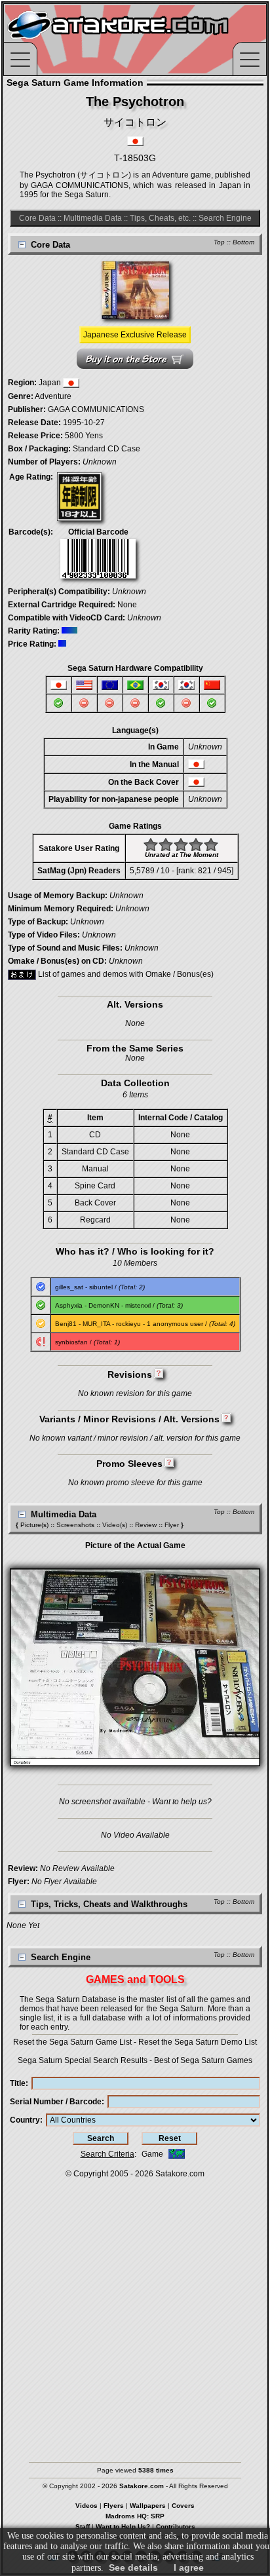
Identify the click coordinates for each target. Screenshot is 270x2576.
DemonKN (104, 1305)
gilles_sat (69, 1287)
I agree (189, 2567)
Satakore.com (180, 2174)
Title (18, 2083)
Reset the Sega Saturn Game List (72, 2042)
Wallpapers (148, 2506)
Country (25, 2120)
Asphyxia (69, 1305)
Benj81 (66, 1324)
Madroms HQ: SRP (135, 2516)
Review (146, 1525)
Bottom (243, 242)
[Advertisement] (135, 2314)
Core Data (37, 218)
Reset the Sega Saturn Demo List (198, 2042)
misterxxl (138, 1305)
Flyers (114, 2506)
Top (219, 242)
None (127, 605)
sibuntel (101, 1287)
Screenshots (75, 1525)
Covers (183, 2506)
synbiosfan (71, 1342)
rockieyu (128, 1324)
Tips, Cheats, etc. (160, 218)
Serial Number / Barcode (56, 2102)
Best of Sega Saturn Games (203, 2060)
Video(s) (115, 1525)
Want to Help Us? (123, 2527)
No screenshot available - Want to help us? (135, 1802)
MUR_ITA (96, 1324)
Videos (87, 2506)
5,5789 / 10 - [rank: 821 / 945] (182, 871)
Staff (83, 2527)
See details (133, 2567)
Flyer (172, 1525)
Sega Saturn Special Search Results (83, 2060)
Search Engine (225, 218)
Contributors (176, 2527)
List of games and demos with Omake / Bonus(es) (125, 974)
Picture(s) (34, 1525)
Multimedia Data (93, 218)
